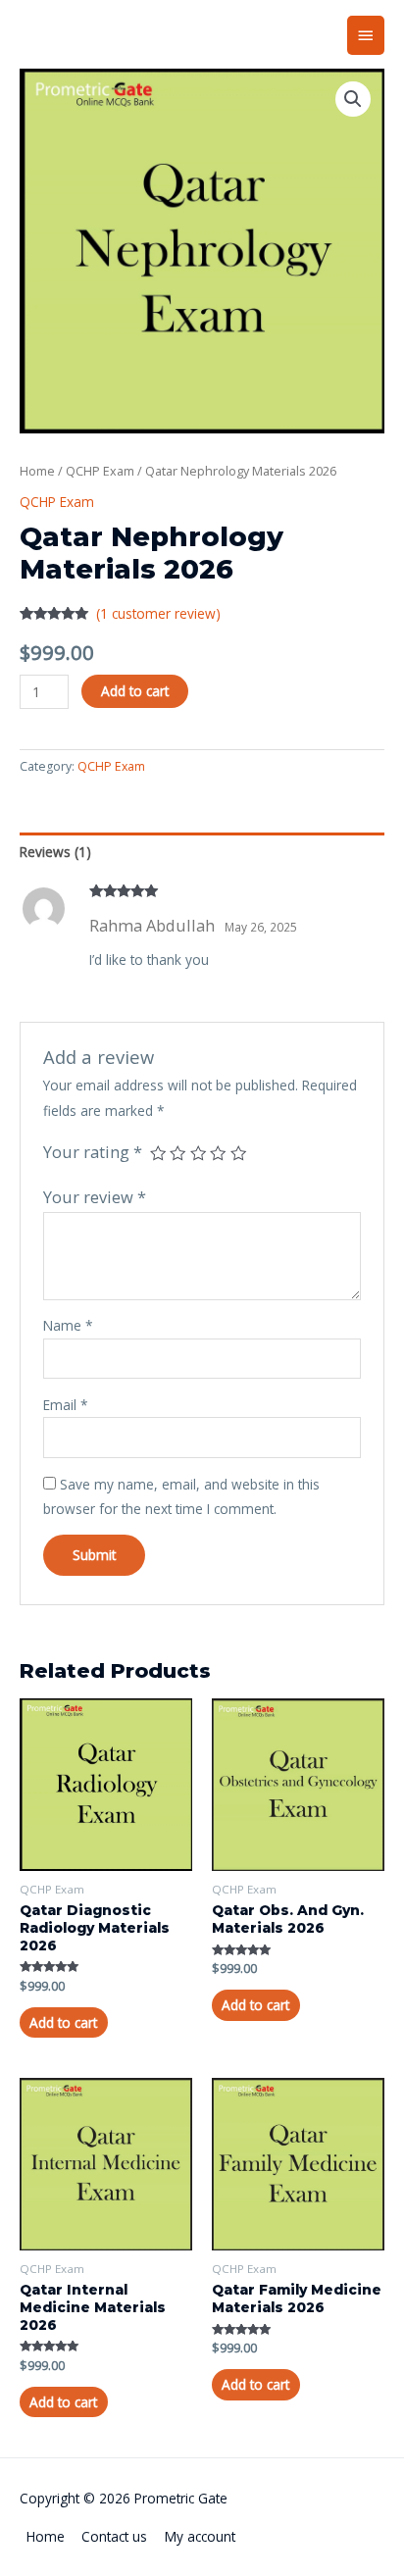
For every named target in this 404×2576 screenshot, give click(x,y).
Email (66, 1405)
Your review (95, 1197)
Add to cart (135, 691)
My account (200, 2536)
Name (68, 1325)
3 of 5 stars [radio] (198, 1153)
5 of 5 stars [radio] (238, 1153)
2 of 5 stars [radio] (177, 1153)
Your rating (93, 1152)
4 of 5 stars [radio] (218, 1153)
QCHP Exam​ (100, 471)
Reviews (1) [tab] (55, 852)
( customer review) (158, 613)
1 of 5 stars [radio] (158, 1153)
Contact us (114, 2536)
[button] (353, 99)
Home (37, 471)
